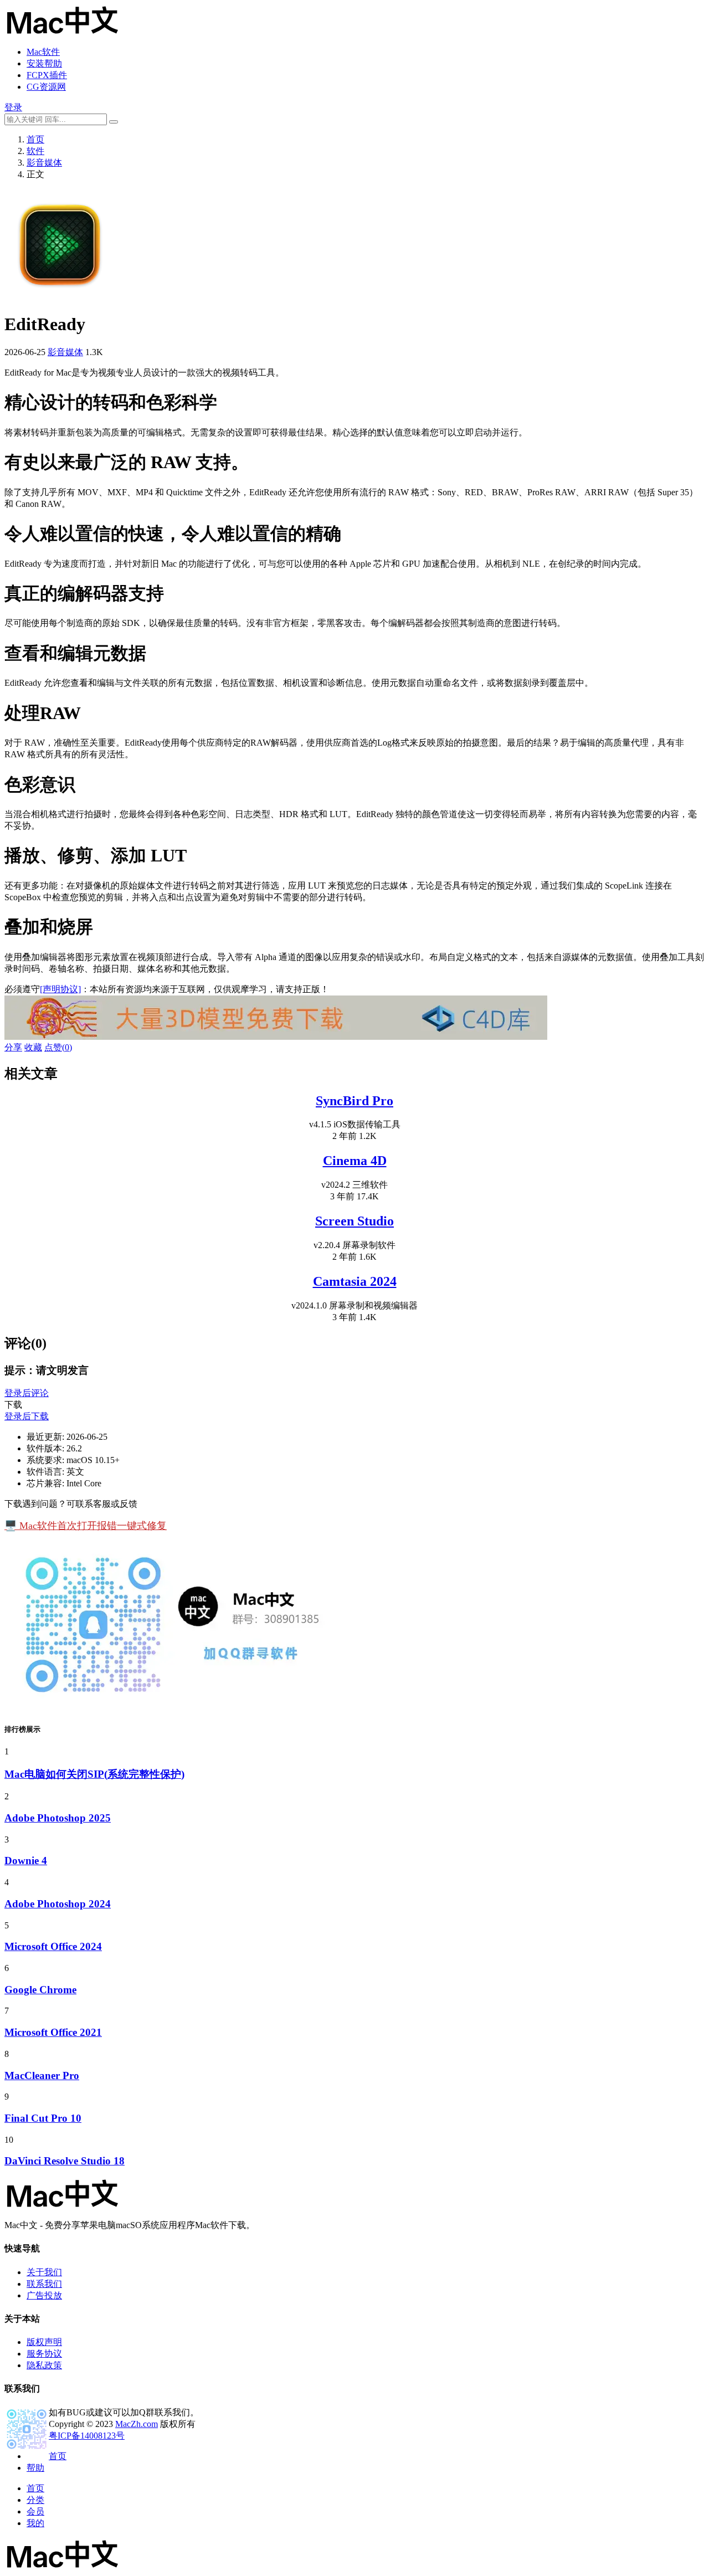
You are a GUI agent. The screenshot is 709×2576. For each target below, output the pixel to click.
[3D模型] (276, 1037)
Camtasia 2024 (355, 1281)
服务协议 (44, 2354)
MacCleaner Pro (42, 2075)
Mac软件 (43, 52)
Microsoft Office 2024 (53, 1946)
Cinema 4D (355, 1161)
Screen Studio (354, 1221)
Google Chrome (40, 1990)
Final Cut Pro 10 (43, 2118)
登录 (13, 107)
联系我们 (44, 2284)
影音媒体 (44, 163)
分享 (13, 1047)
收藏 (33, 1047)
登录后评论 (27, 1393)
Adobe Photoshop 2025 (58, 1818)
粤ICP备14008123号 (87, 2436)
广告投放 (44, 2295)
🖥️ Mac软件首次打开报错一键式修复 (86, 1526)
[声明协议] (60, 989)
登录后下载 (27, 1416)
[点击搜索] (114, 122)
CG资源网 (46, 87)
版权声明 (44, 2342)
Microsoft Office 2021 (53, 2032)
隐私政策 (44, 2365)
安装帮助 (44, 63)
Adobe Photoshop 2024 (58, 1904)
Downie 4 (26, 1861)
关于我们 (44, 2272)
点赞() (58, 1047)
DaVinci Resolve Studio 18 (65, 2161)
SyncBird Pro (354, 1101)
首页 (35, 139)
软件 (35, 151)
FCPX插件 (47, 75)
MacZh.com (137, 2424)
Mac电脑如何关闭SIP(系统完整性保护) (94, 1774)
